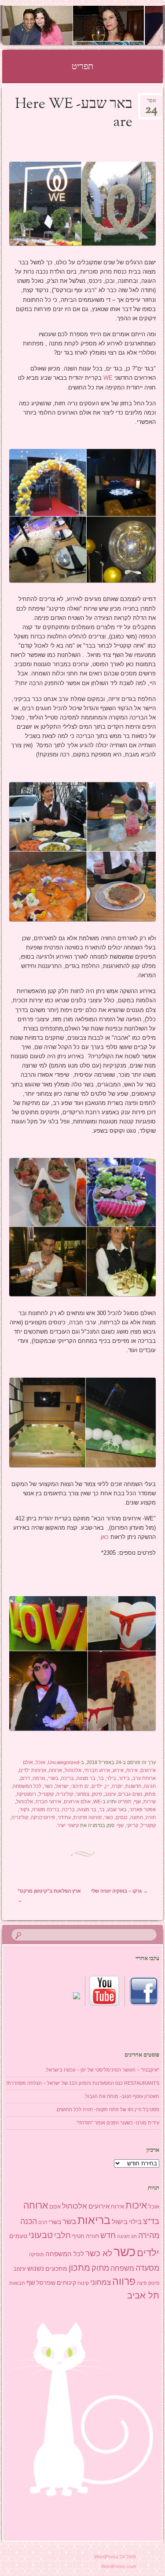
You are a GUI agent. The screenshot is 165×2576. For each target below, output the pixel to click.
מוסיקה (37, 2254)
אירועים (99, 2206)
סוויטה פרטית (88, 1817)
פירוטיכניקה (43, 1817)
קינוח (83, 2283)
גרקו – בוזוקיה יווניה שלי (119, 1891)
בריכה (68, 1778)
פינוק (97, 1794)
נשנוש (36, 2268)
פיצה (142, 2283)
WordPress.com (119, 2566)
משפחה (122, 2268)
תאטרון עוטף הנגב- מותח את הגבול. (122, 2096)
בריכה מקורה (46, 1809)
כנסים (122, 1817)
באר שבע (117, 1809)
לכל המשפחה (27, 1786)
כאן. (104, 1537)
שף (137, 1801)
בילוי (111, 1778)
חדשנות (133, 1786)
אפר (151, 103)
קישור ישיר (68, 1825)
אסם (55, 2207)
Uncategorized (64, 1762)
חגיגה (150, 1786)
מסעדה (147, 2268)
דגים (43, 2222)
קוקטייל (46, 1794)
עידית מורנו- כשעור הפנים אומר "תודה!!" (118, 2123)
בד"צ (151, 2221)
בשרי (53, 1778)
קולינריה (65, 1794)
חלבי (62, 2235)
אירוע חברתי (97, 1770)
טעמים (18, 2236)
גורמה (39, 1778)
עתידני (64, 1817)
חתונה (137, 1817)
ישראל (62, 1786)
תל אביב (143, 2295)
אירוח (132, 1770)
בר (101, 1778)
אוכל (40, 1762)
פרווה (124, 2281)
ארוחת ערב (144, 1778)
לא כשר (99, 2253)
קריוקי (132, 1825)
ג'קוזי (24, 1809)
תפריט (125, 1801)
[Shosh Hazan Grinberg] (97, 25)
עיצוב (110, 1794)
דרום (25, 1778)
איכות (136, 2205)
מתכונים (56, 2268)
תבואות (17, 2283)
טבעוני (41, 2235)
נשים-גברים (130, 1794)
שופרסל (46, 2283)
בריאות (94, 2220)
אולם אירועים (77, 1801)
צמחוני (82, 1794)
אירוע (118, 1770)
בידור (124, 1778)
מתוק (150, 1794)
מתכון (79, 2268)
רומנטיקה (26, 1794)
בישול (120, 2222)
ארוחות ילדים (33, 1770)
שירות (150, 1801)
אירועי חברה (48, 1801)
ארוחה (55, 1770)
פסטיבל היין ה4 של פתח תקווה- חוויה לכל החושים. (107, 2109)
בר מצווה (86, 1778)
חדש (108, 2235)
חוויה (151, 1817)
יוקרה (117, 1786)
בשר (69, 2221)
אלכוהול (73, 1770)
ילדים (97, 1786)
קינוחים (66, 2283)
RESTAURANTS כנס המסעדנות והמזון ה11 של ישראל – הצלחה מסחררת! (83, 2083)
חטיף (78, 2236)
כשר (48, 1786)
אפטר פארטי (143, 1809)
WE (107, 378)
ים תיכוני (80, 1786)
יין (107, 1786)
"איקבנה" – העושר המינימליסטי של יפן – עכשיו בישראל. (102, 2070)
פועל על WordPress (115, 2557)
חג (134, 2236)
